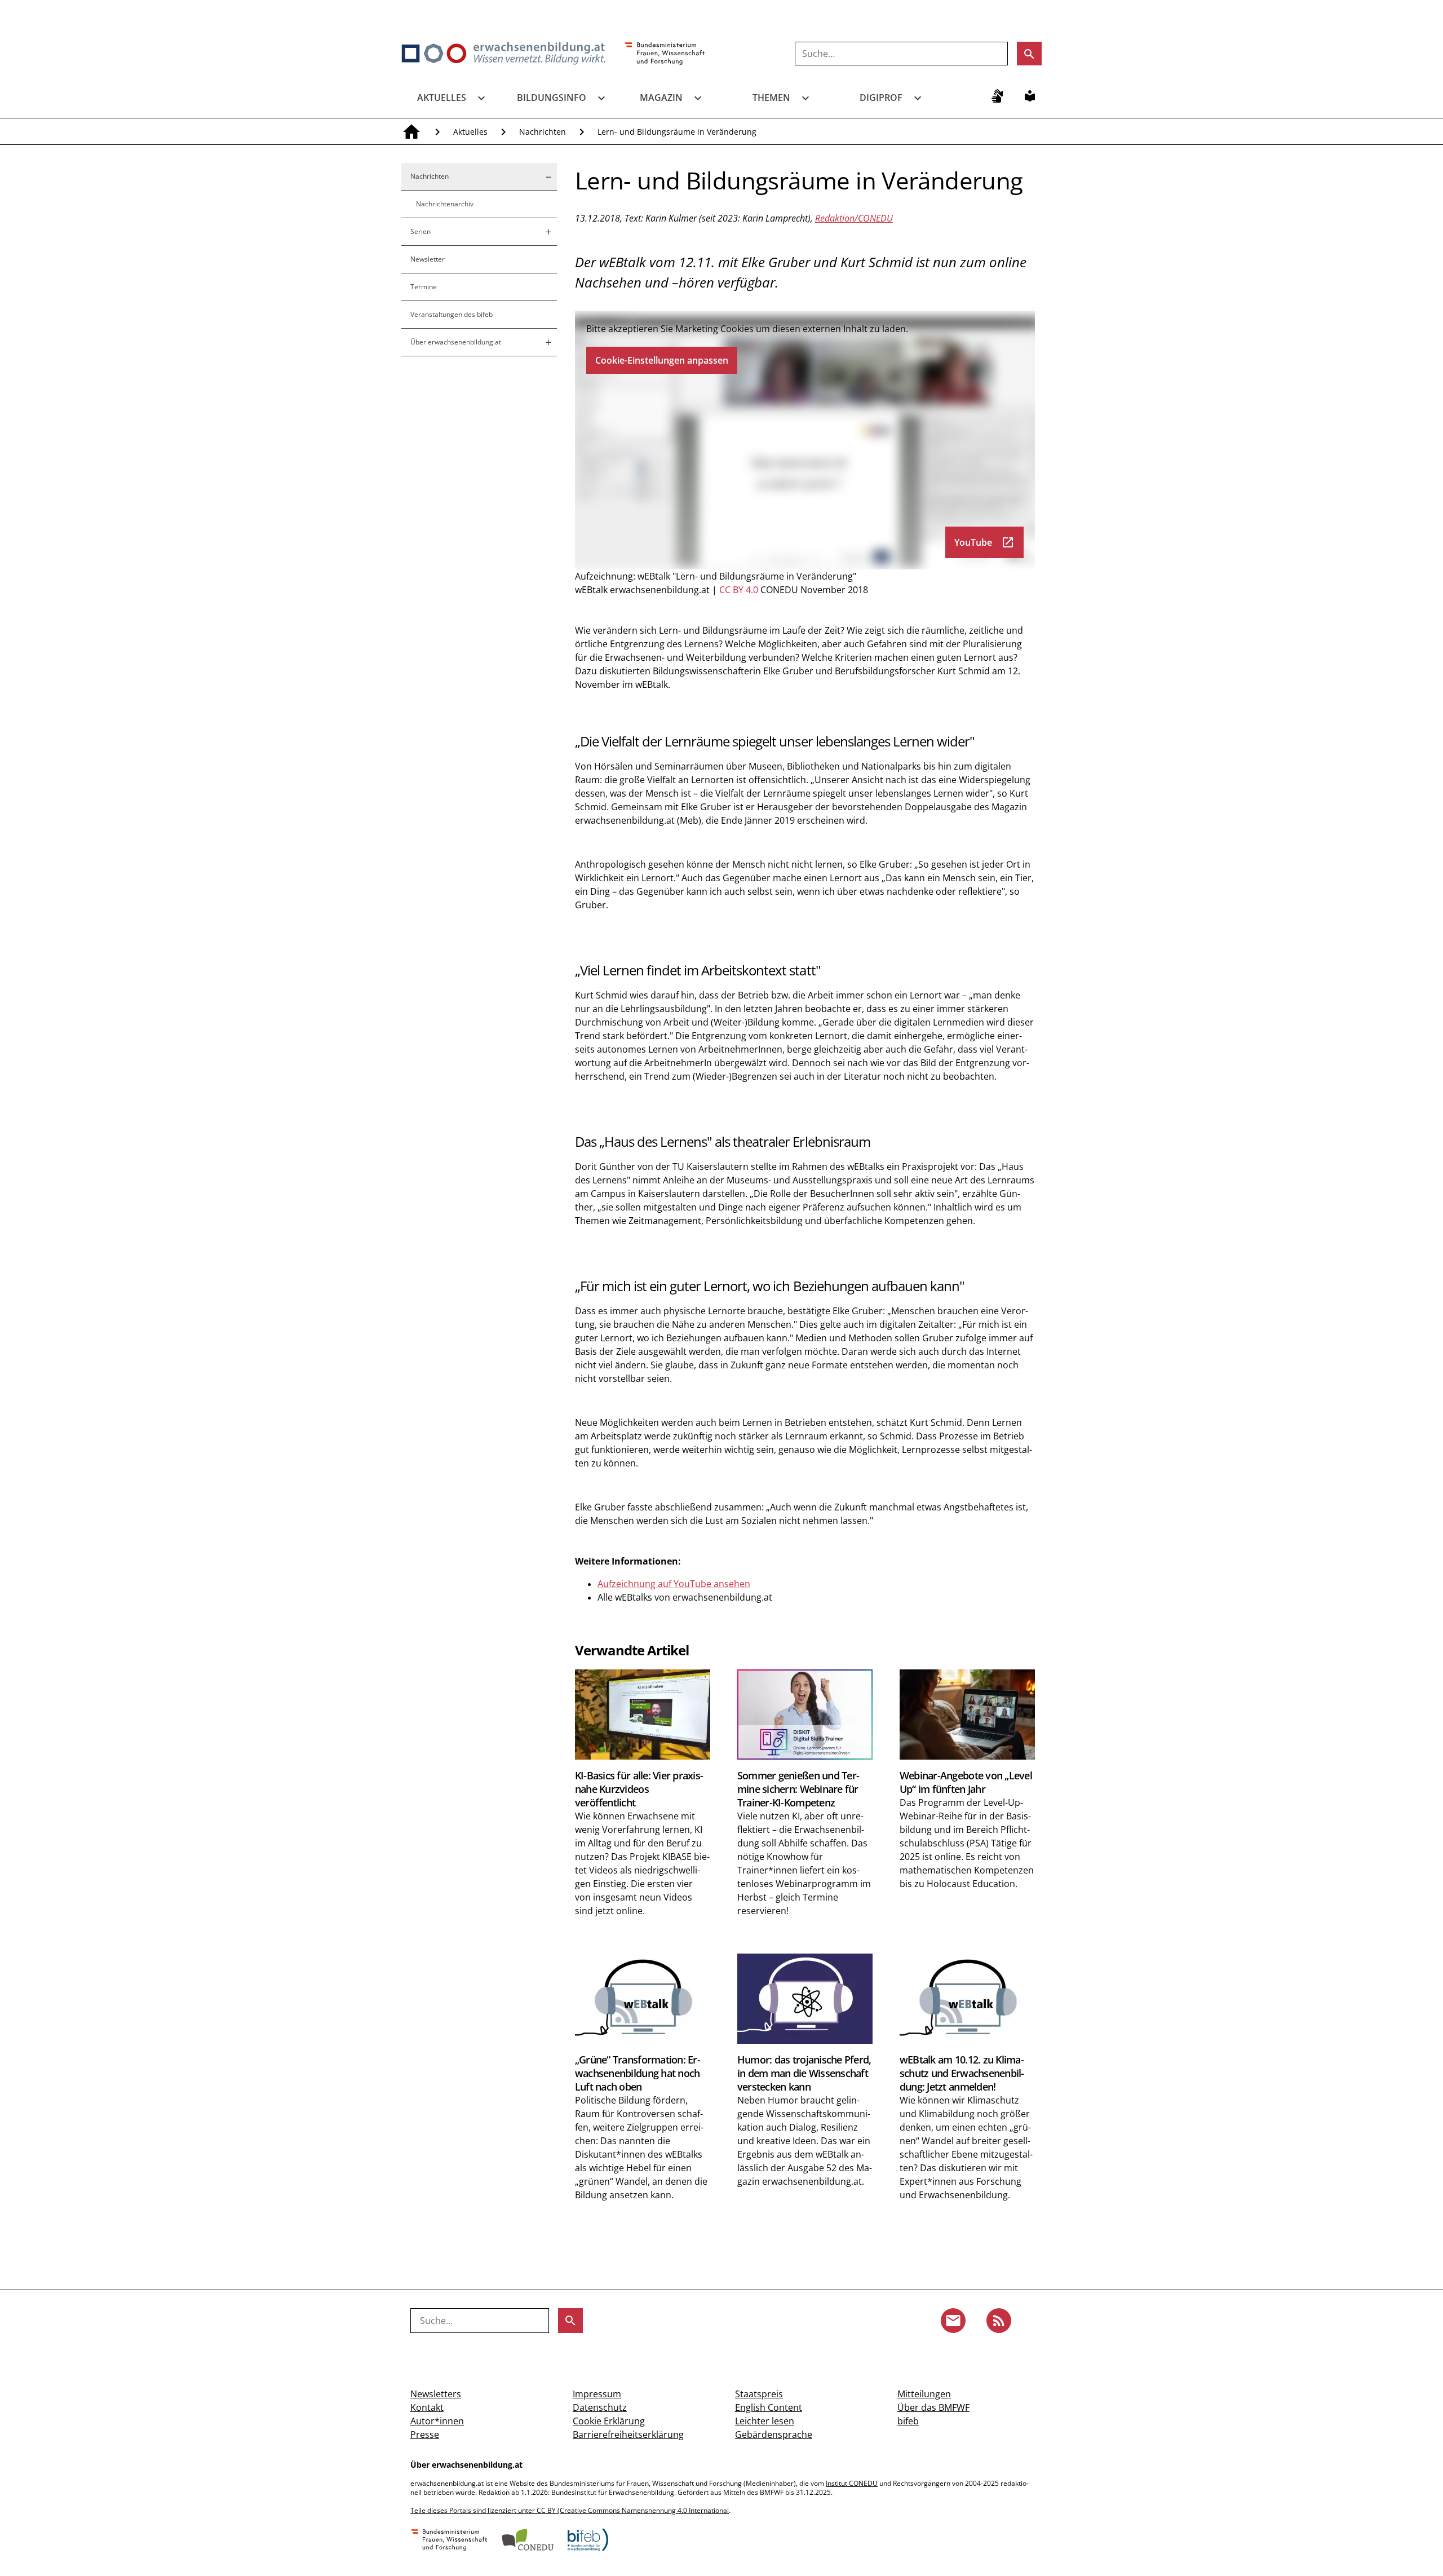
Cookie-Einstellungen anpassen (662, 360)
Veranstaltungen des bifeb (452, 314)
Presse (425, 2434)
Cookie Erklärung (609, 2421)
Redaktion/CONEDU (854, 218)
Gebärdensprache (774, 2434)
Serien (420, 231)
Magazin (661, 98)
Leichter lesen (765, 2421)
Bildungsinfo (552, 98)
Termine (424, 287)
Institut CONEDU (852, 2483)
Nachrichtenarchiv (445, 204)
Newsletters (436, 2394)
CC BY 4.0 (739, 590)
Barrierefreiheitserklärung (628, 2434)
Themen (771, 98)
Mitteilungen (924, 2394)
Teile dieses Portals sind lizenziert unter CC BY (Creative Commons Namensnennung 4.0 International (570, 2510)
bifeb (908, 2421)
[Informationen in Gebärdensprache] (997, 96)
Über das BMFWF (933, 2407)
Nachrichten (543, 132)
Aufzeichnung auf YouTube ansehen (674, 1584)
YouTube (984, 542)
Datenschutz (600, 2407)
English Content (769, 2407)
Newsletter (428, 259)
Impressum (597, 2394)
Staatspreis (759, 2394)
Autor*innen (437, 2421)
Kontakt (427, 2407)
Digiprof (881, 98)
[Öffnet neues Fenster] (665, 54)
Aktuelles (442, 98)
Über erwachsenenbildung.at (456, 342)
